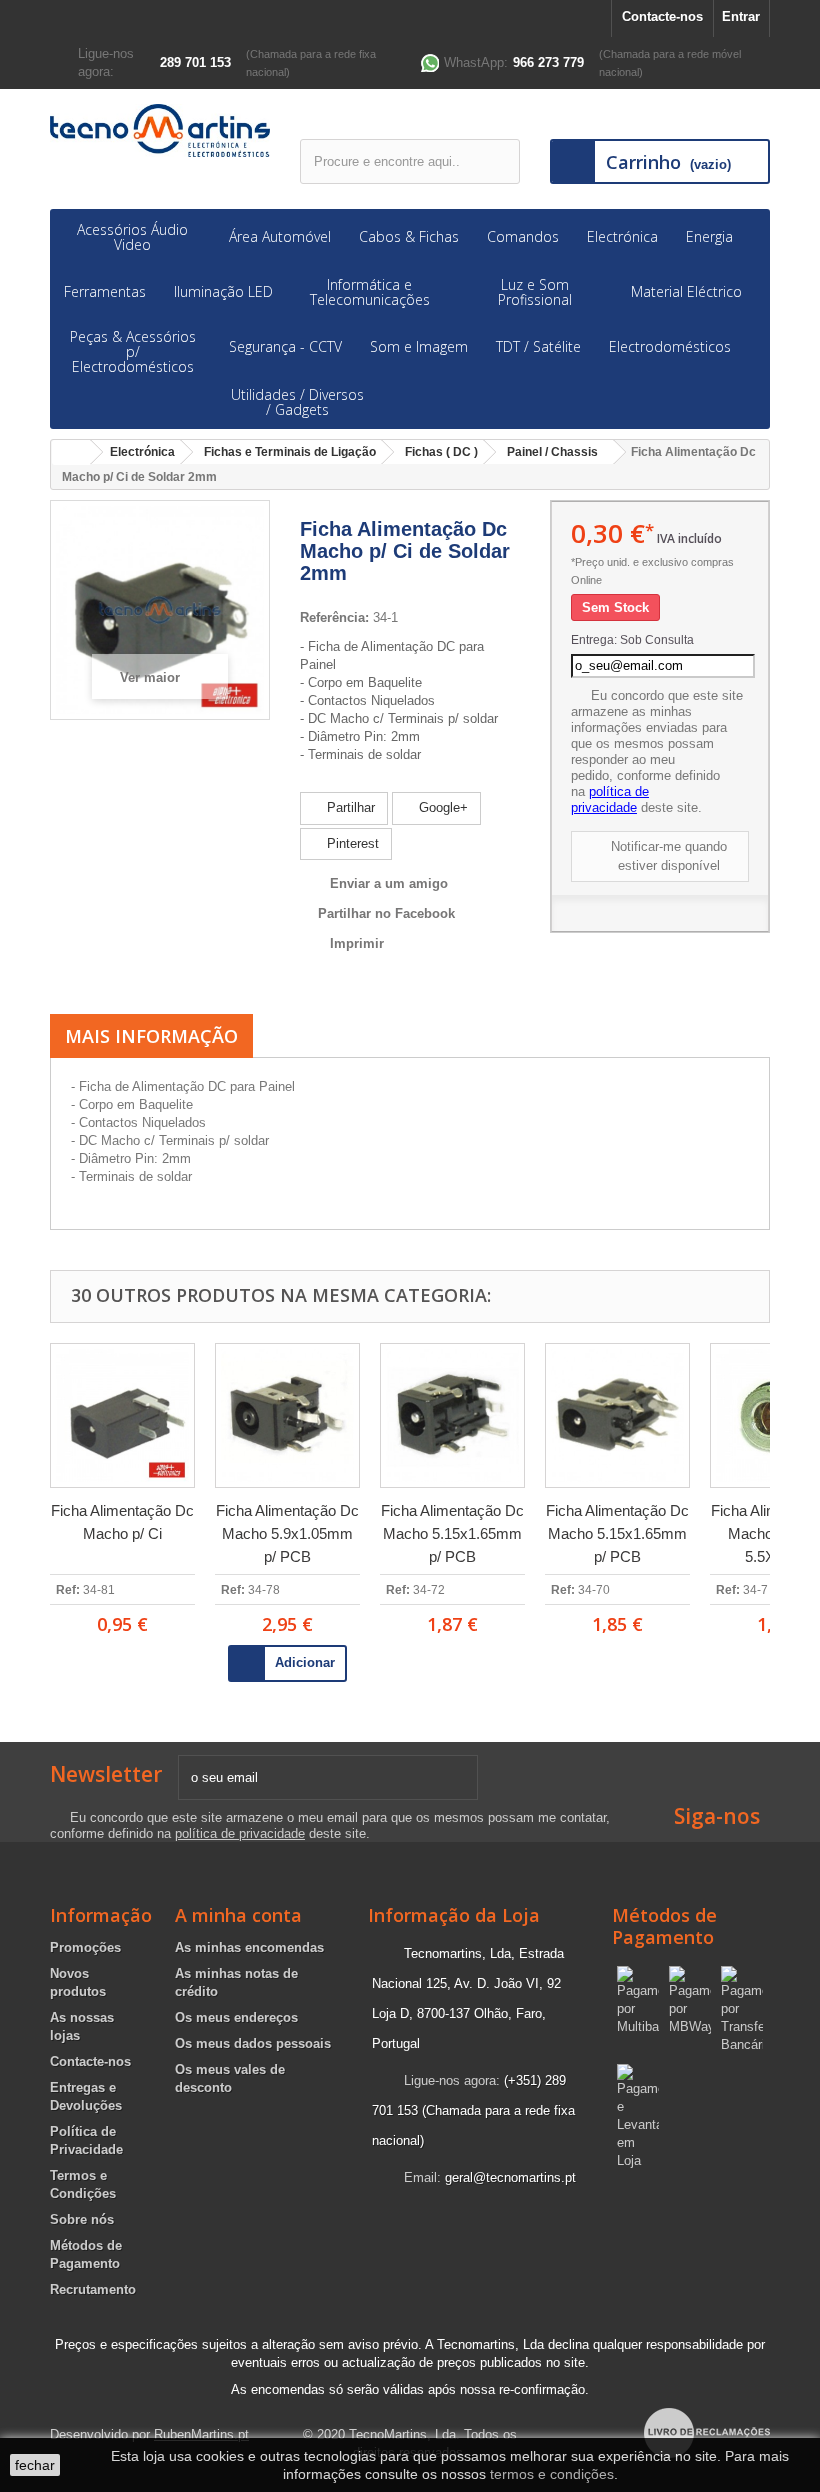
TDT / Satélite (538, 346)
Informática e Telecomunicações (370, 292)
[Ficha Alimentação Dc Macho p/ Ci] (122, 1415)
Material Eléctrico (686, 291)
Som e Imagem (419, 346)
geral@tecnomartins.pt (510, 2177)
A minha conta (238, 1915)
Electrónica (622, 236)
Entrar (741, 16)
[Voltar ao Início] (71, 452)
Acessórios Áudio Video (132, 237)
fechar (35, 2465)
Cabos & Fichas (409, 236)
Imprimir (357, 943)
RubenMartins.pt (201, 2434)
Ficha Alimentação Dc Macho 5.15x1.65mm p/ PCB (452, 1533)
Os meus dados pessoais (253, 2043)
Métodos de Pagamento (664, 1926)
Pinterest (351, 843)
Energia (709, 236)
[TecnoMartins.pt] (160, 130)
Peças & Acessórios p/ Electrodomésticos (133, 351)
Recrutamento (93, 2289)
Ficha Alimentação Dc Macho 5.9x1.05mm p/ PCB (287, 1533)
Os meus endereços (236, 2017)
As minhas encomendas (249, 1947)
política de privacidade (610, 799)
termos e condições (552, 2474)
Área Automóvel (280, 236)
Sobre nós (82, 2219)
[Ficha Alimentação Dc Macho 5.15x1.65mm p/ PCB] (452, 1415)
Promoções (85, 1947)
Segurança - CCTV (285, 346)
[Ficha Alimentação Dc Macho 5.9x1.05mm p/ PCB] (287, 1415)
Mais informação (151, 1036)
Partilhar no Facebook (386, 913)
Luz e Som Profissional (535, 292)
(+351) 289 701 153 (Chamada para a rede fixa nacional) (473, 2110)
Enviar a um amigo (389, 883)
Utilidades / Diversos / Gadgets (297, 402)
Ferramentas (105, 291)
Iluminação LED (223, 291)
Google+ (441, 807)
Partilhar (349, 807)
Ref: (68, 1590)
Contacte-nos (662, 16)
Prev (22, 1504)
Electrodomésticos (670, 346)
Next (797, 1504)
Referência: (334, 617)
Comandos (523, 236)
